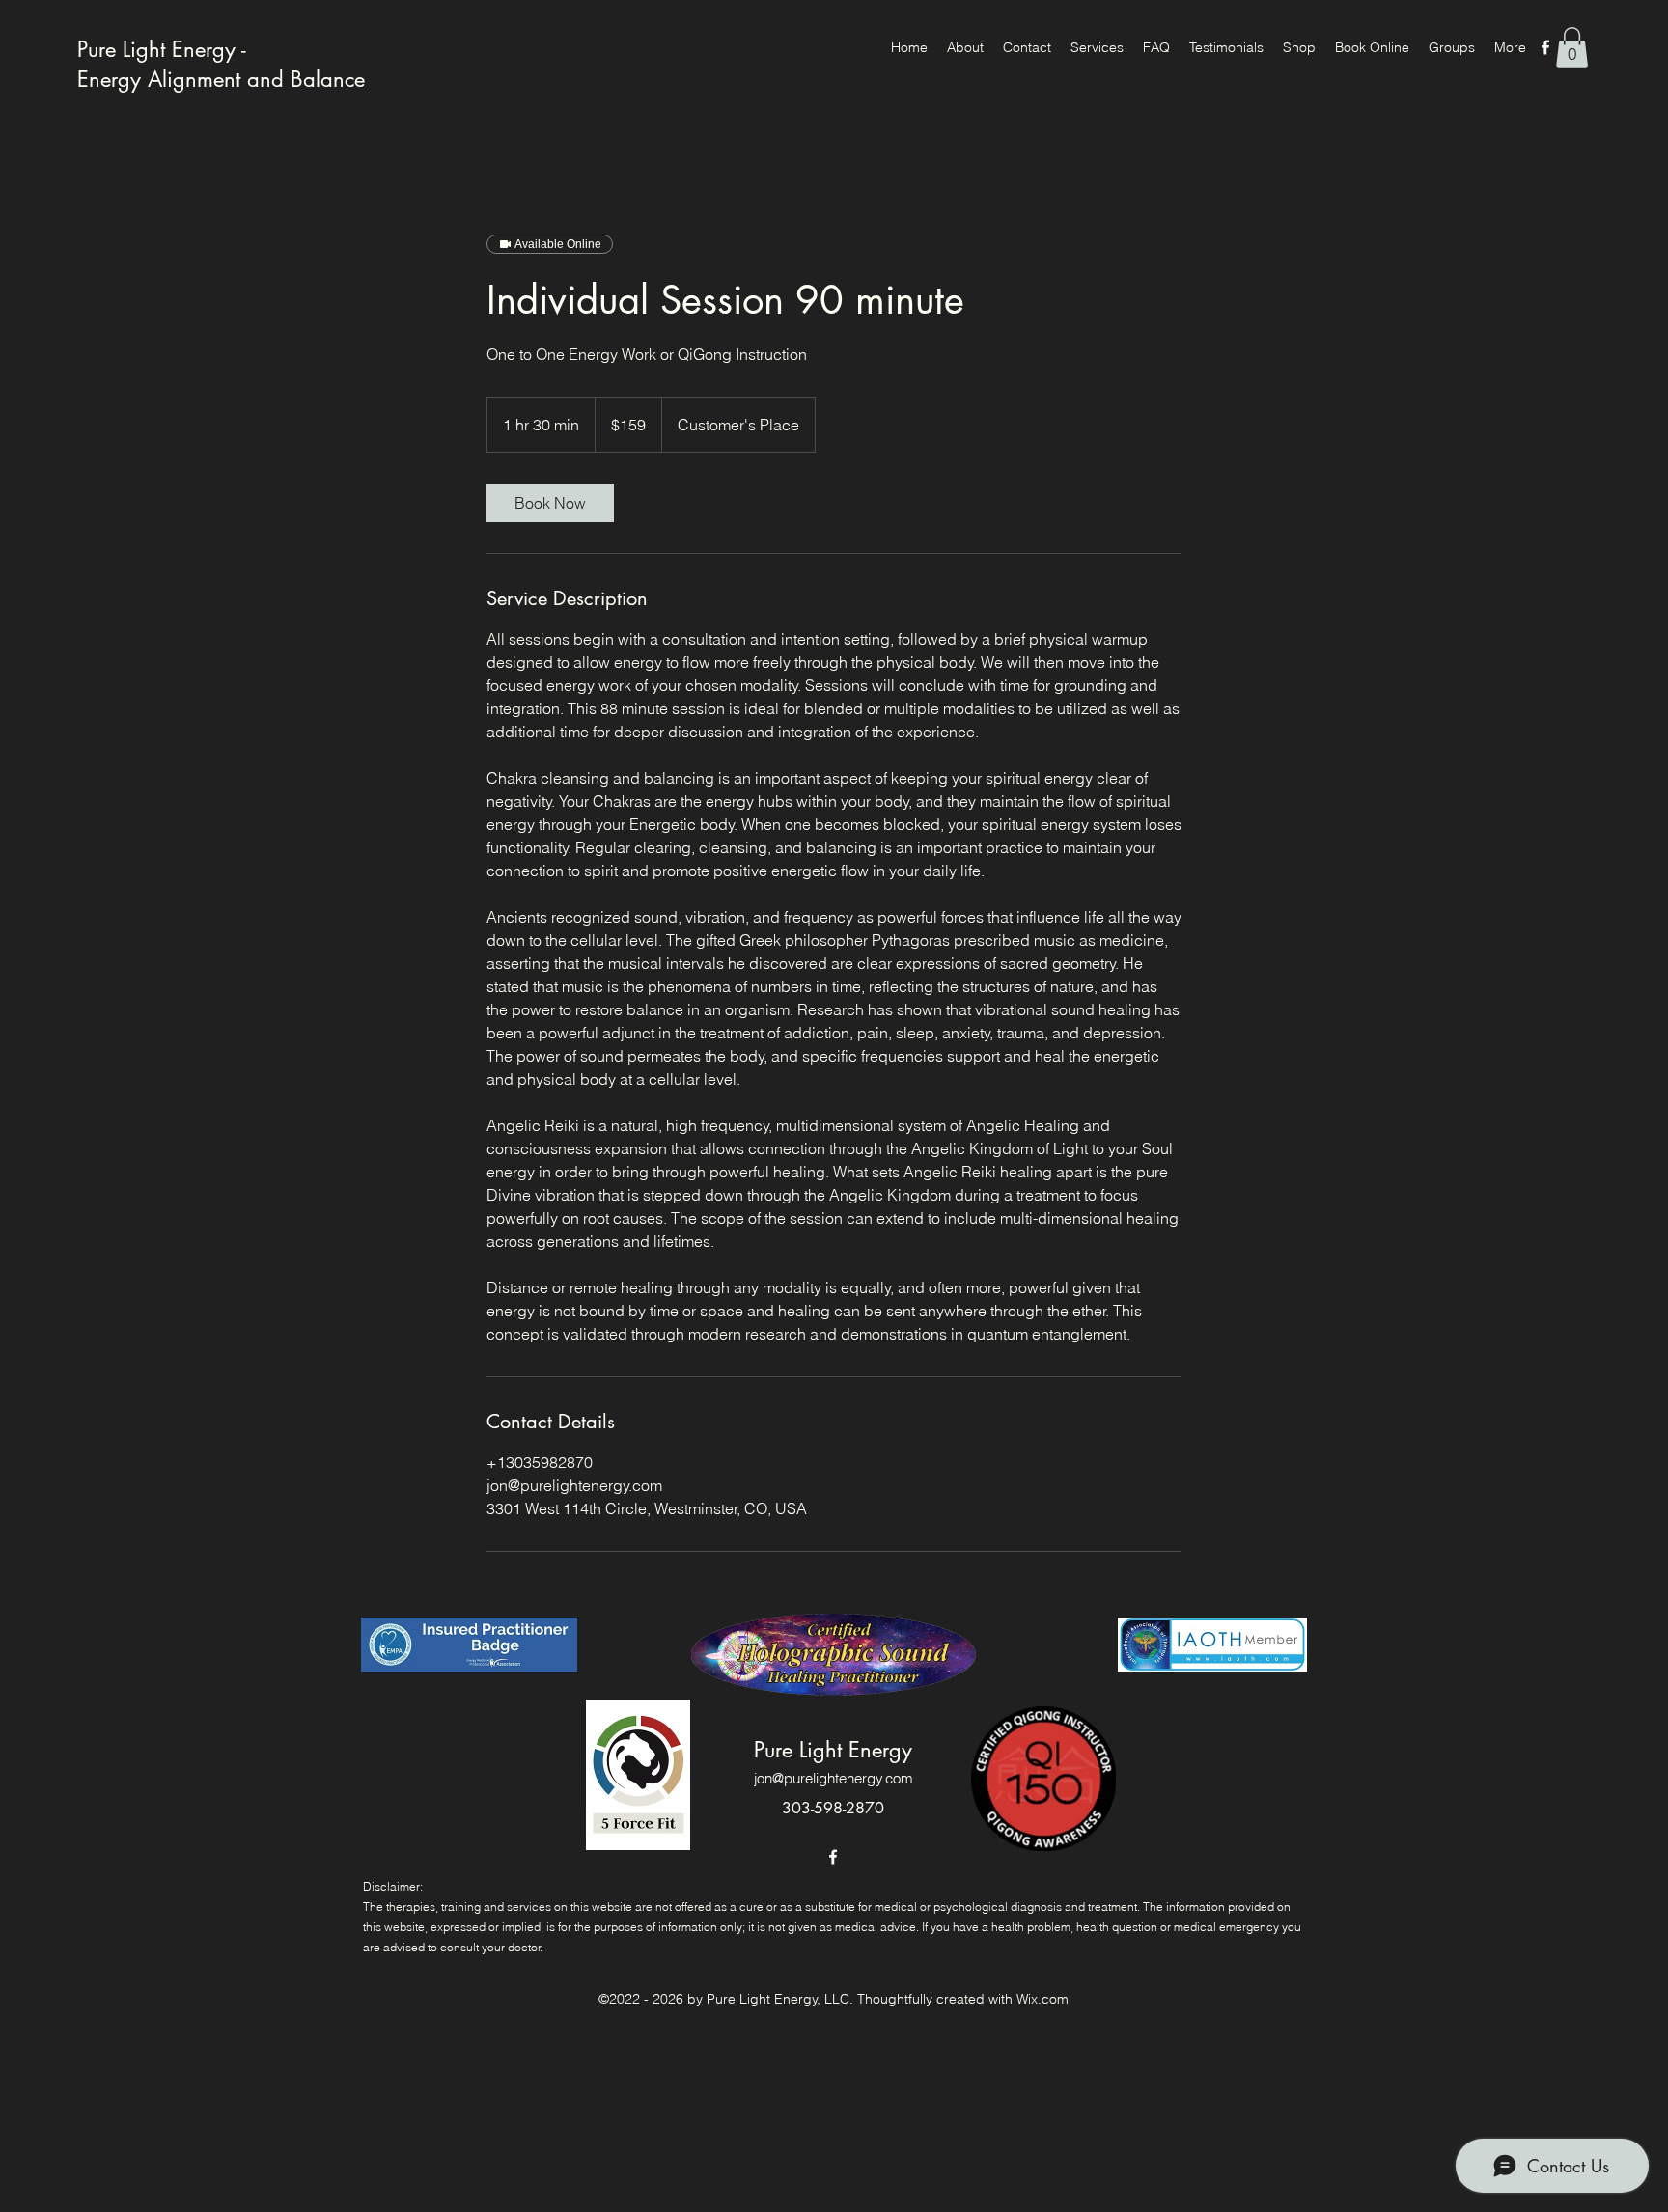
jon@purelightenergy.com (834, 1778)
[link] (550, 503)
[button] (1572, 47)
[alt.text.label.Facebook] (1545, 47)
